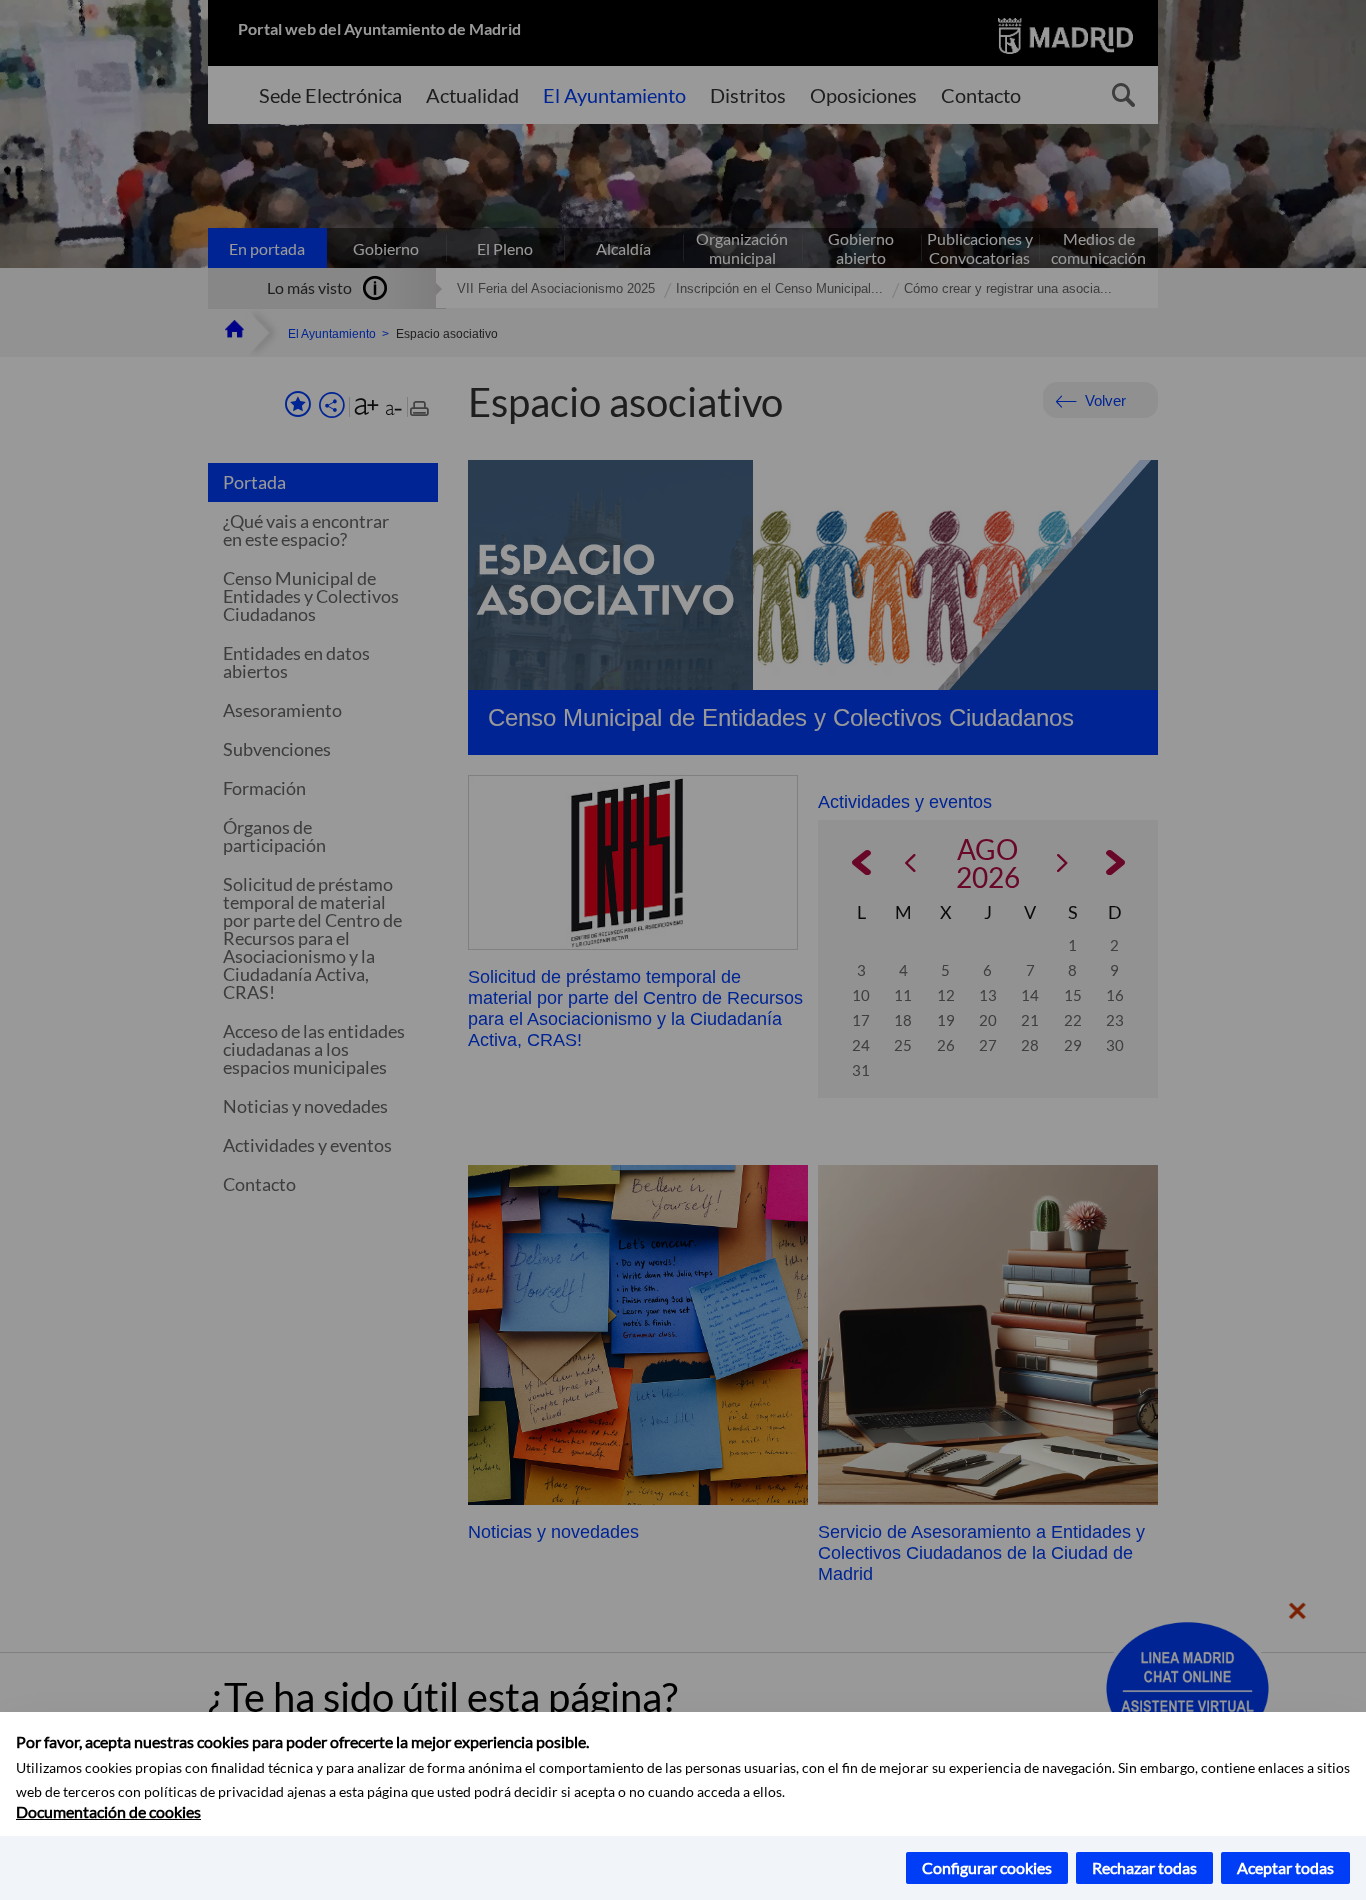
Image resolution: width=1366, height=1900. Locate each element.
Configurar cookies (987, 1867)
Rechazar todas (1144, 1867)
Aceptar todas (1285, 1867)
